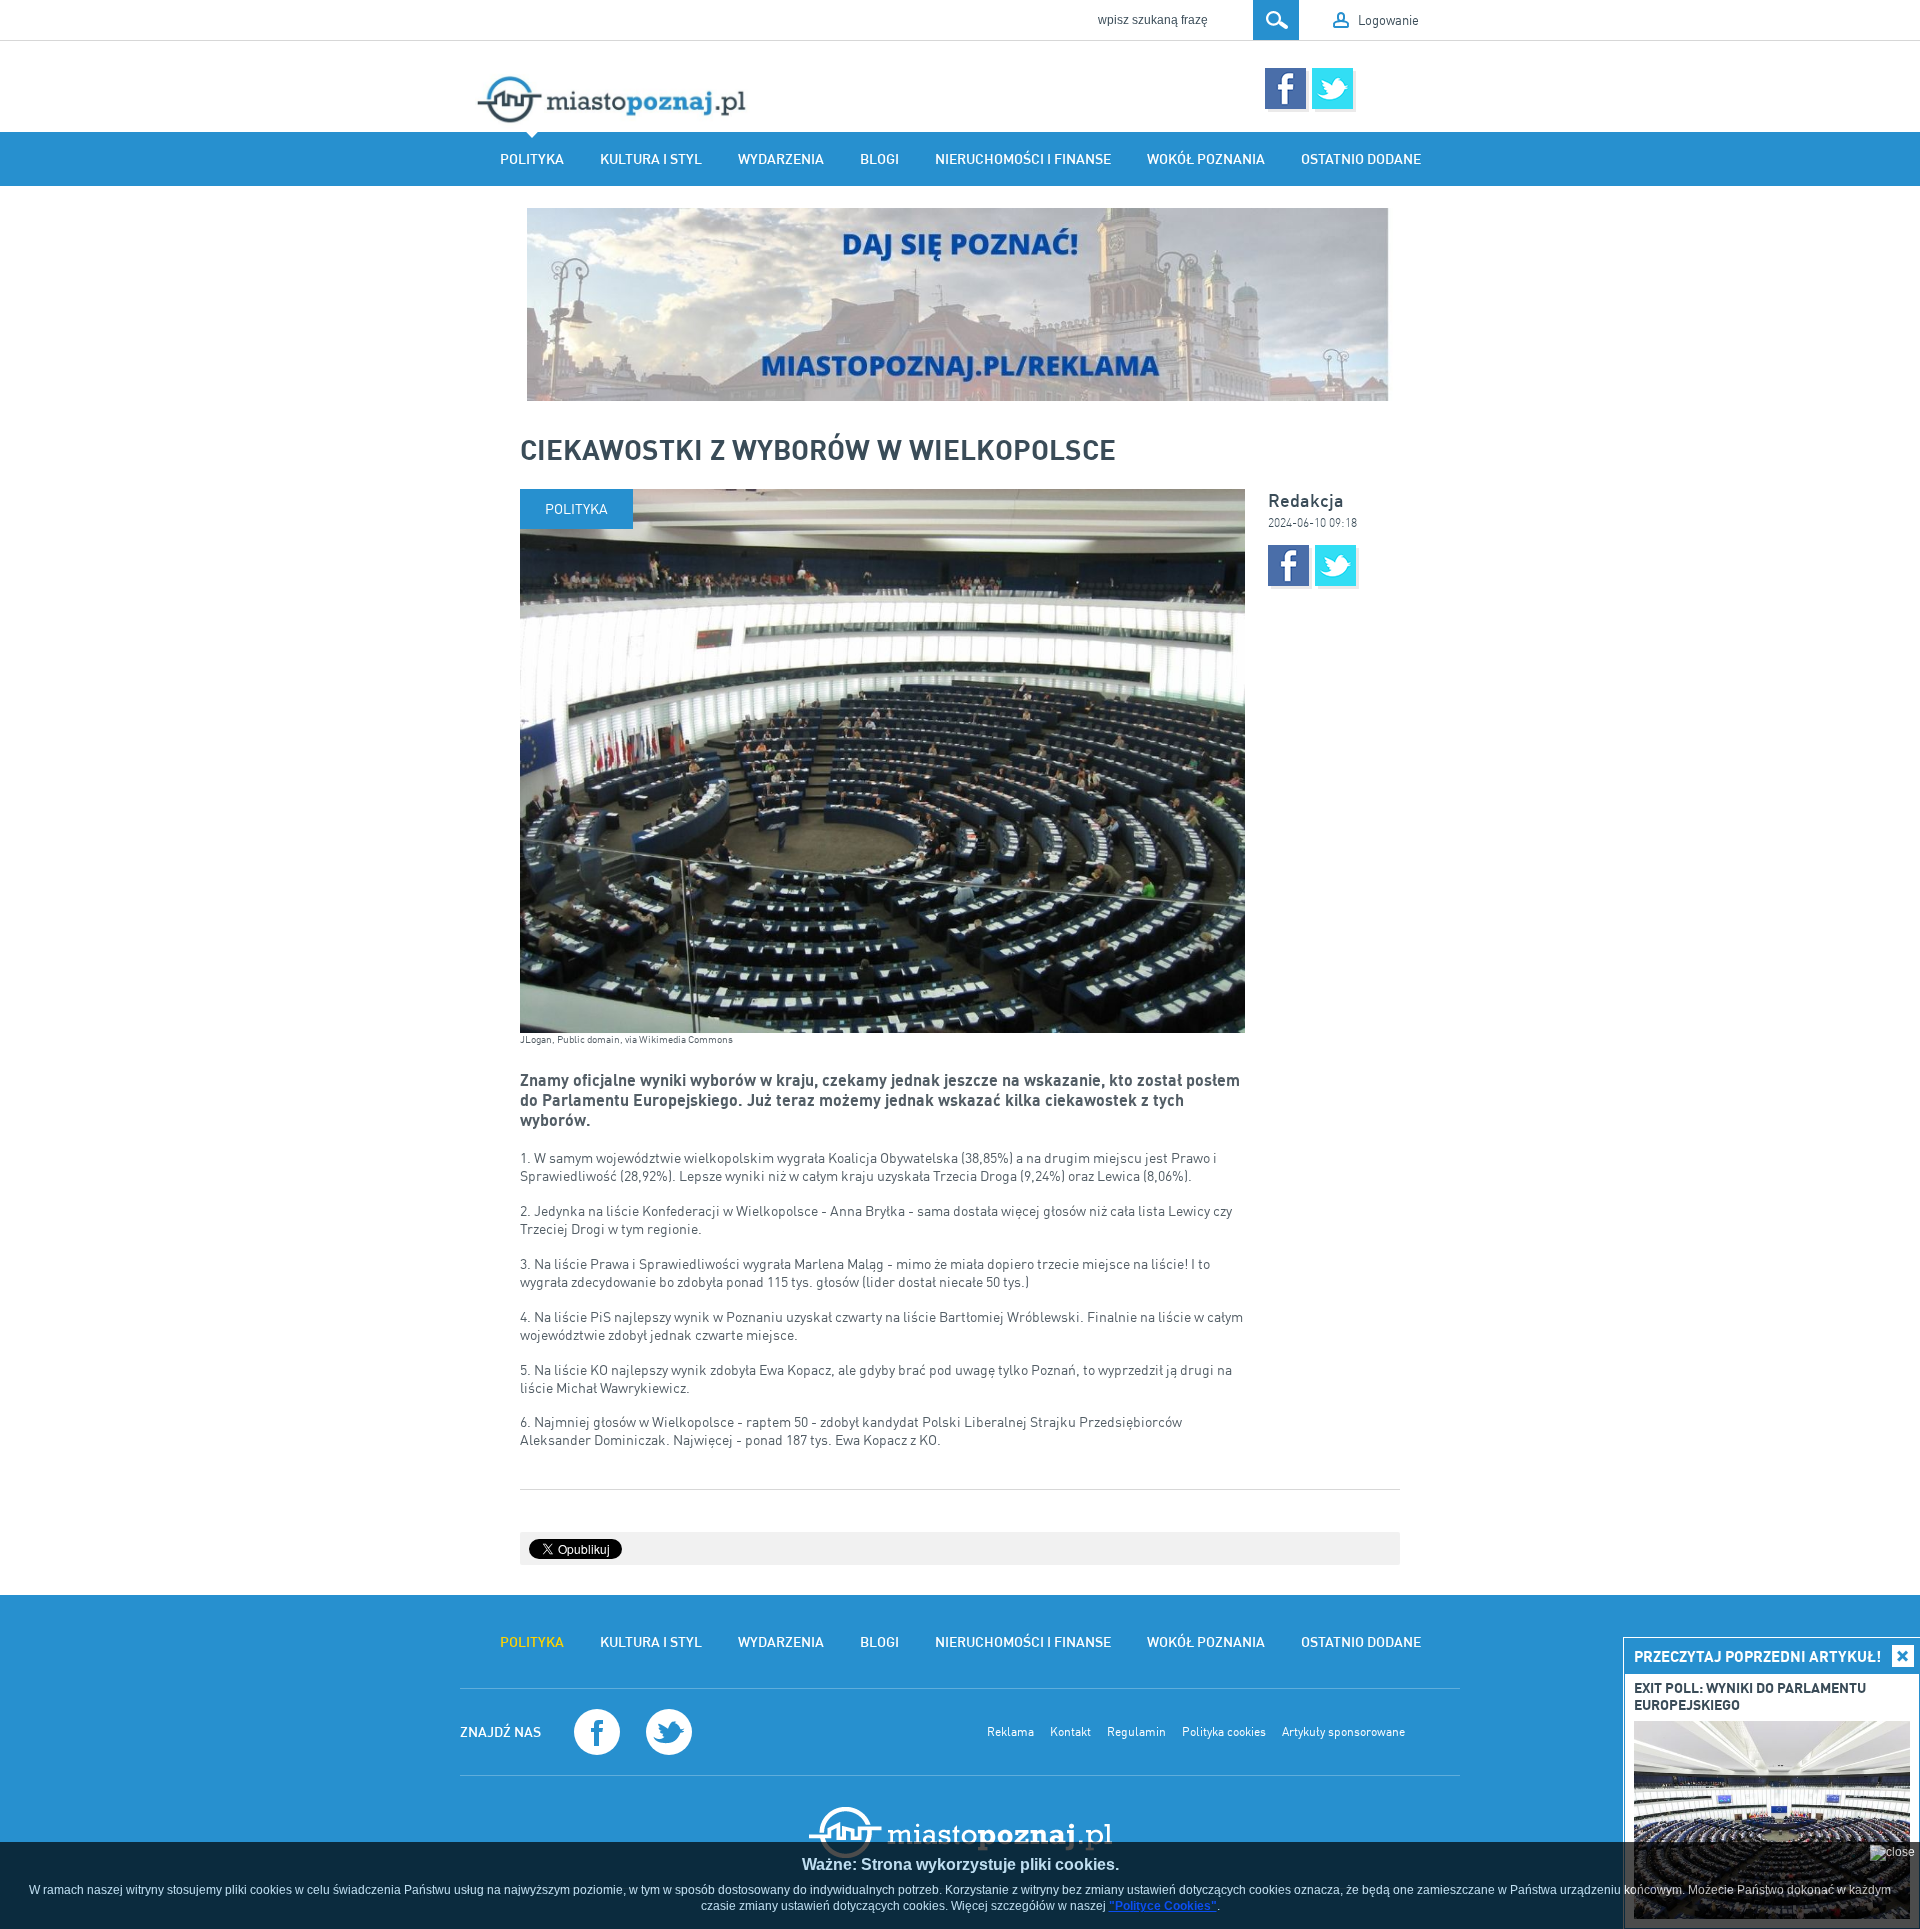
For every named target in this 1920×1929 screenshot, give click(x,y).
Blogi (879, 159)
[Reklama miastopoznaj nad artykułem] (960, 304)
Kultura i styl (651, 159)
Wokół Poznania (1206, 159)
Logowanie (1388, 20)
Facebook (1285, 88)
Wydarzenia (781, 159)
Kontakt (1070, 1732)
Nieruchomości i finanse (1023, 159)
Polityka (532, 159)
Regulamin (1136, 1732)
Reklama (1010, 1732)
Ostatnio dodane (1361, 159)
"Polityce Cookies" (1163, 1906)
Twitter (1332, 88)
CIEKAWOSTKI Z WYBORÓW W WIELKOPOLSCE (818, 449)
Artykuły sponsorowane (1343, 1732)
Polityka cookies (1224, 1732)
